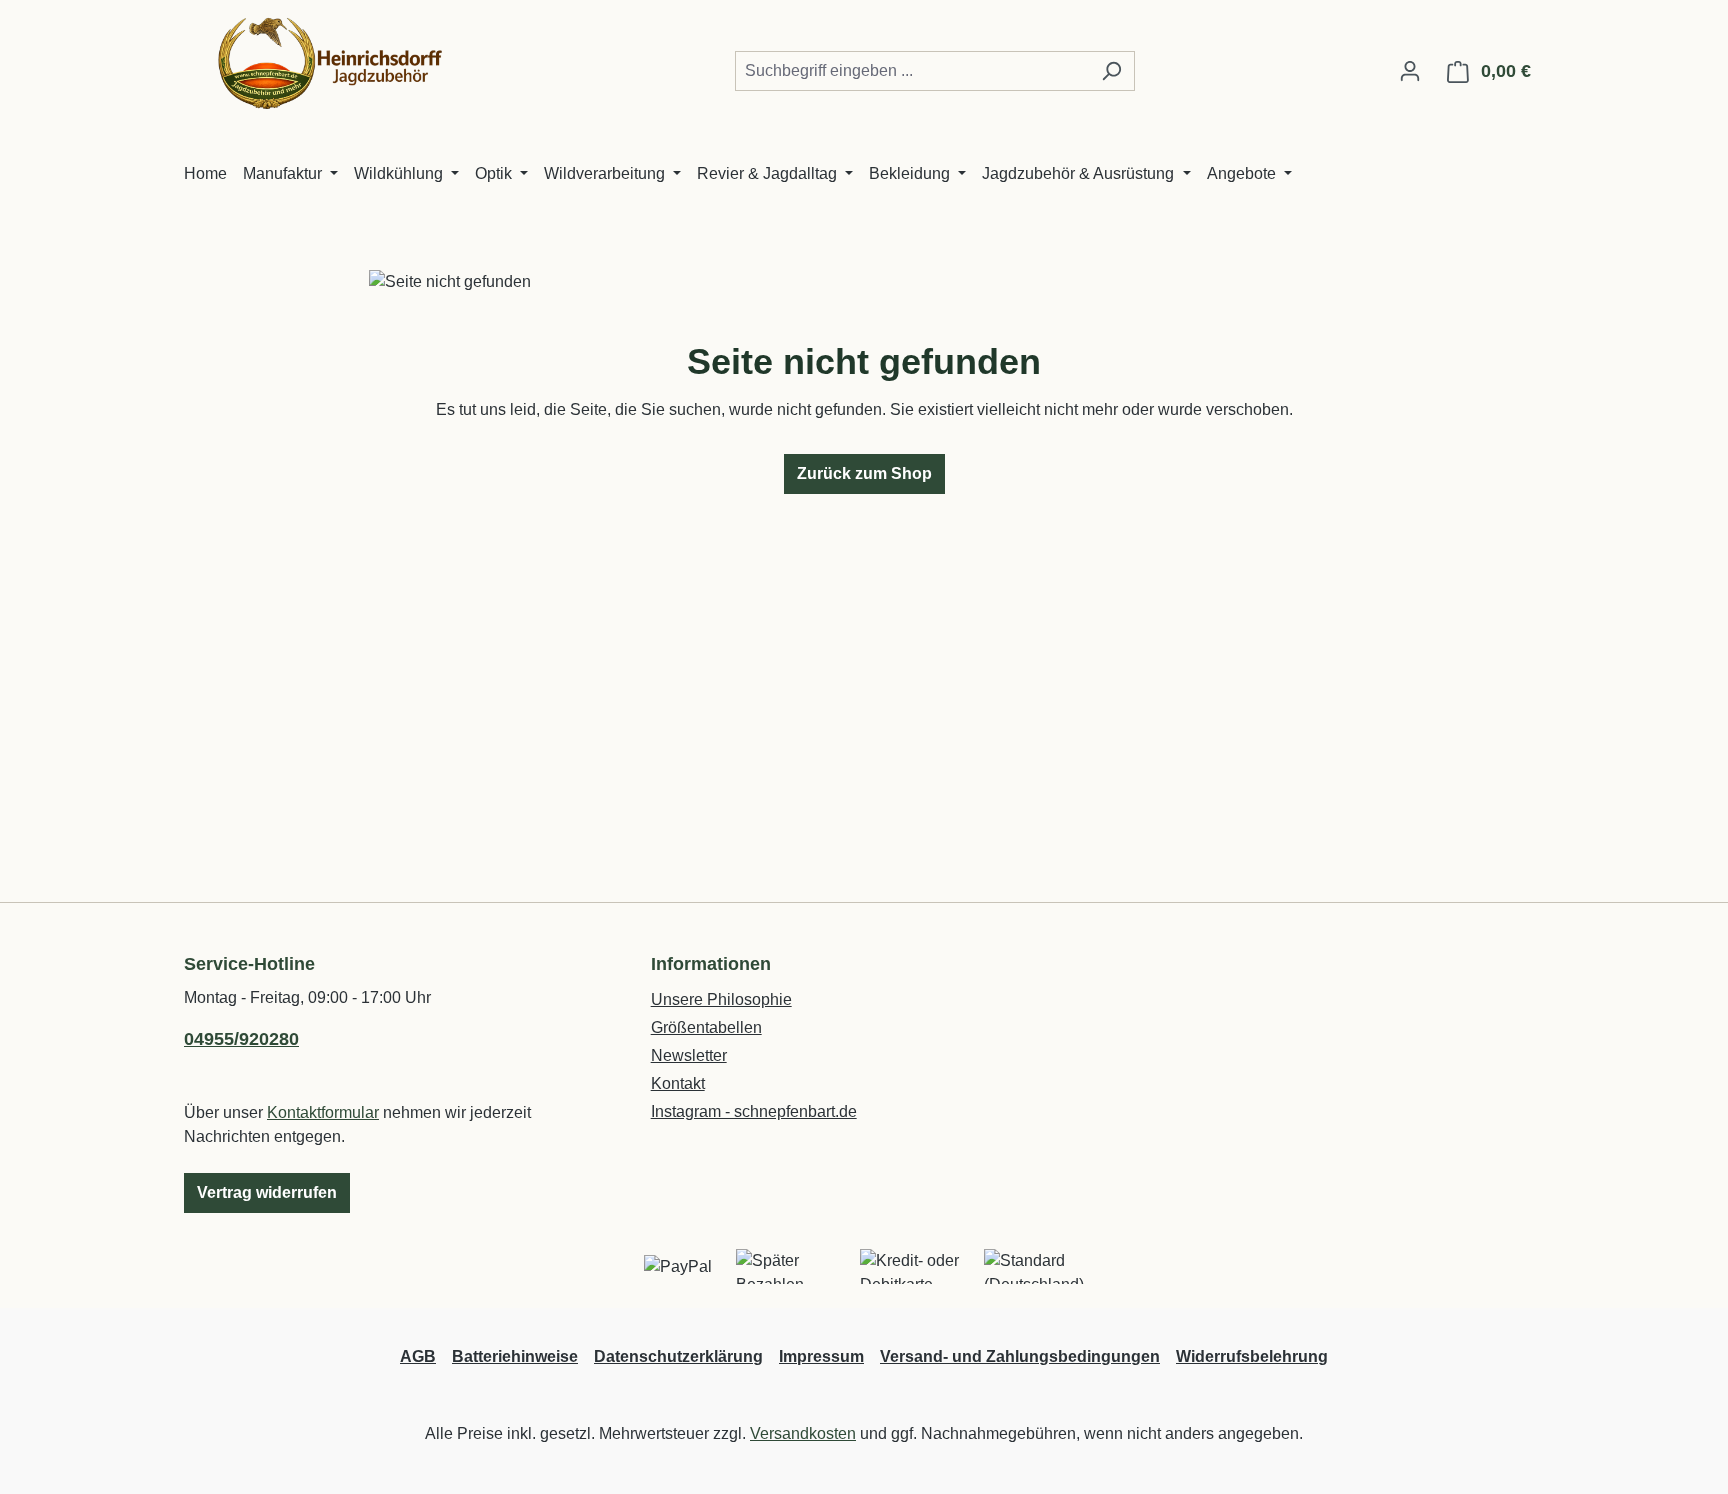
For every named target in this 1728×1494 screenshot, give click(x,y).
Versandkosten (803, 1433)
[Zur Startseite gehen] (334, 67)
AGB (418, 1356)
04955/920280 (241, 1039)
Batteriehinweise (515, 1356)
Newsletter (689, 1055)
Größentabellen (706, 1027)
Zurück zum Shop (864, 473)
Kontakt (678, 1083)
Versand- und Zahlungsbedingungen (1020, 1356)
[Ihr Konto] (1410, 71)
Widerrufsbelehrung (1252, 1356)
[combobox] (912, 71)
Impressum (821, 1356)
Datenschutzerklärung (678, 1356)
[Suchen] (1111, 71)
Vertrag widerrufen (267, 1192)
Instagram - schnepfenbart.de (754, 1111)
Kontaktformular (323, 1112)
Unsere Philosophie (721, 999)
